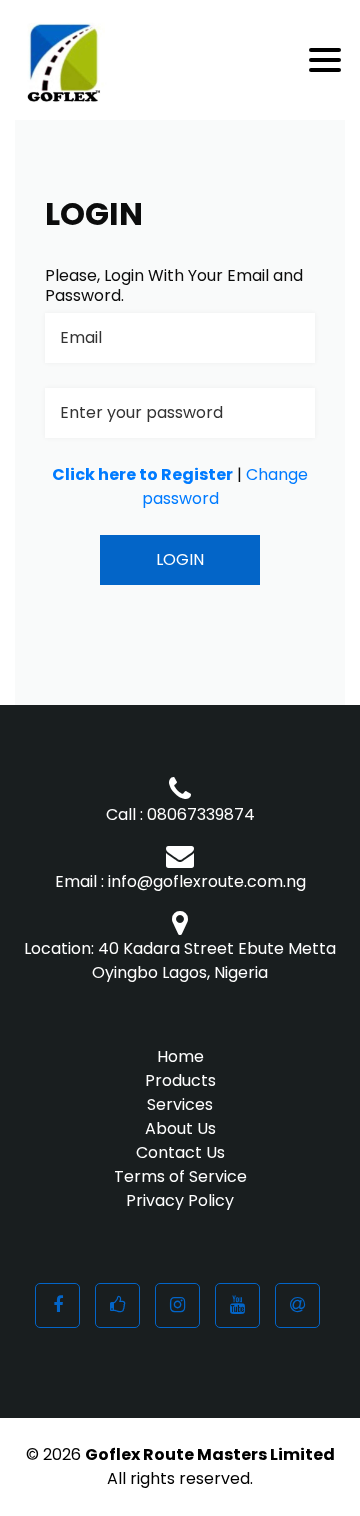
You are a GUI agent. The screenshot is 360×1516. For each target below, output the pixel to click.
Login (180, 559)
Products (180, 1080)
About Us (180, 1128)
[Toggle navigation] (326, 60)
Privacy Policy (180, 1200)
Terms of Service (180, 1176)
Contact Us (180, 1152)
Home (180, 1056)
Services (180, 1104)
